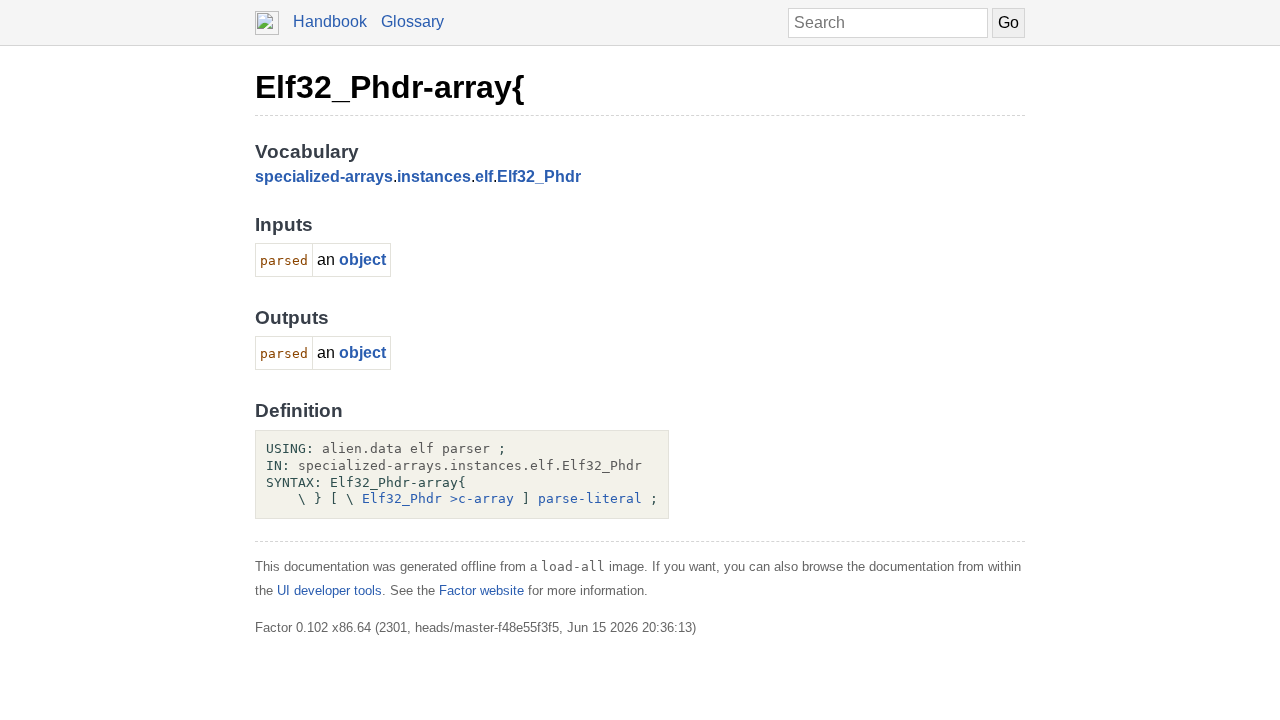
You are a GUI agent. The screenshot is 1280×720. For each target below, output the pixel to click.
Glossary (412, 21)
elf (484, 176)
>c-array (482, 498)
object (362, 259)
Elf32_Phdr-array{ (389, 87)
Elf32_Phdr (539, 176)
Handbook (330, 21)
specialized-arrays (324, 176)
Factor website (481, 590)
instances (434, 176)
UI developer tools (329, 590)
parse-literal (590, 498)
